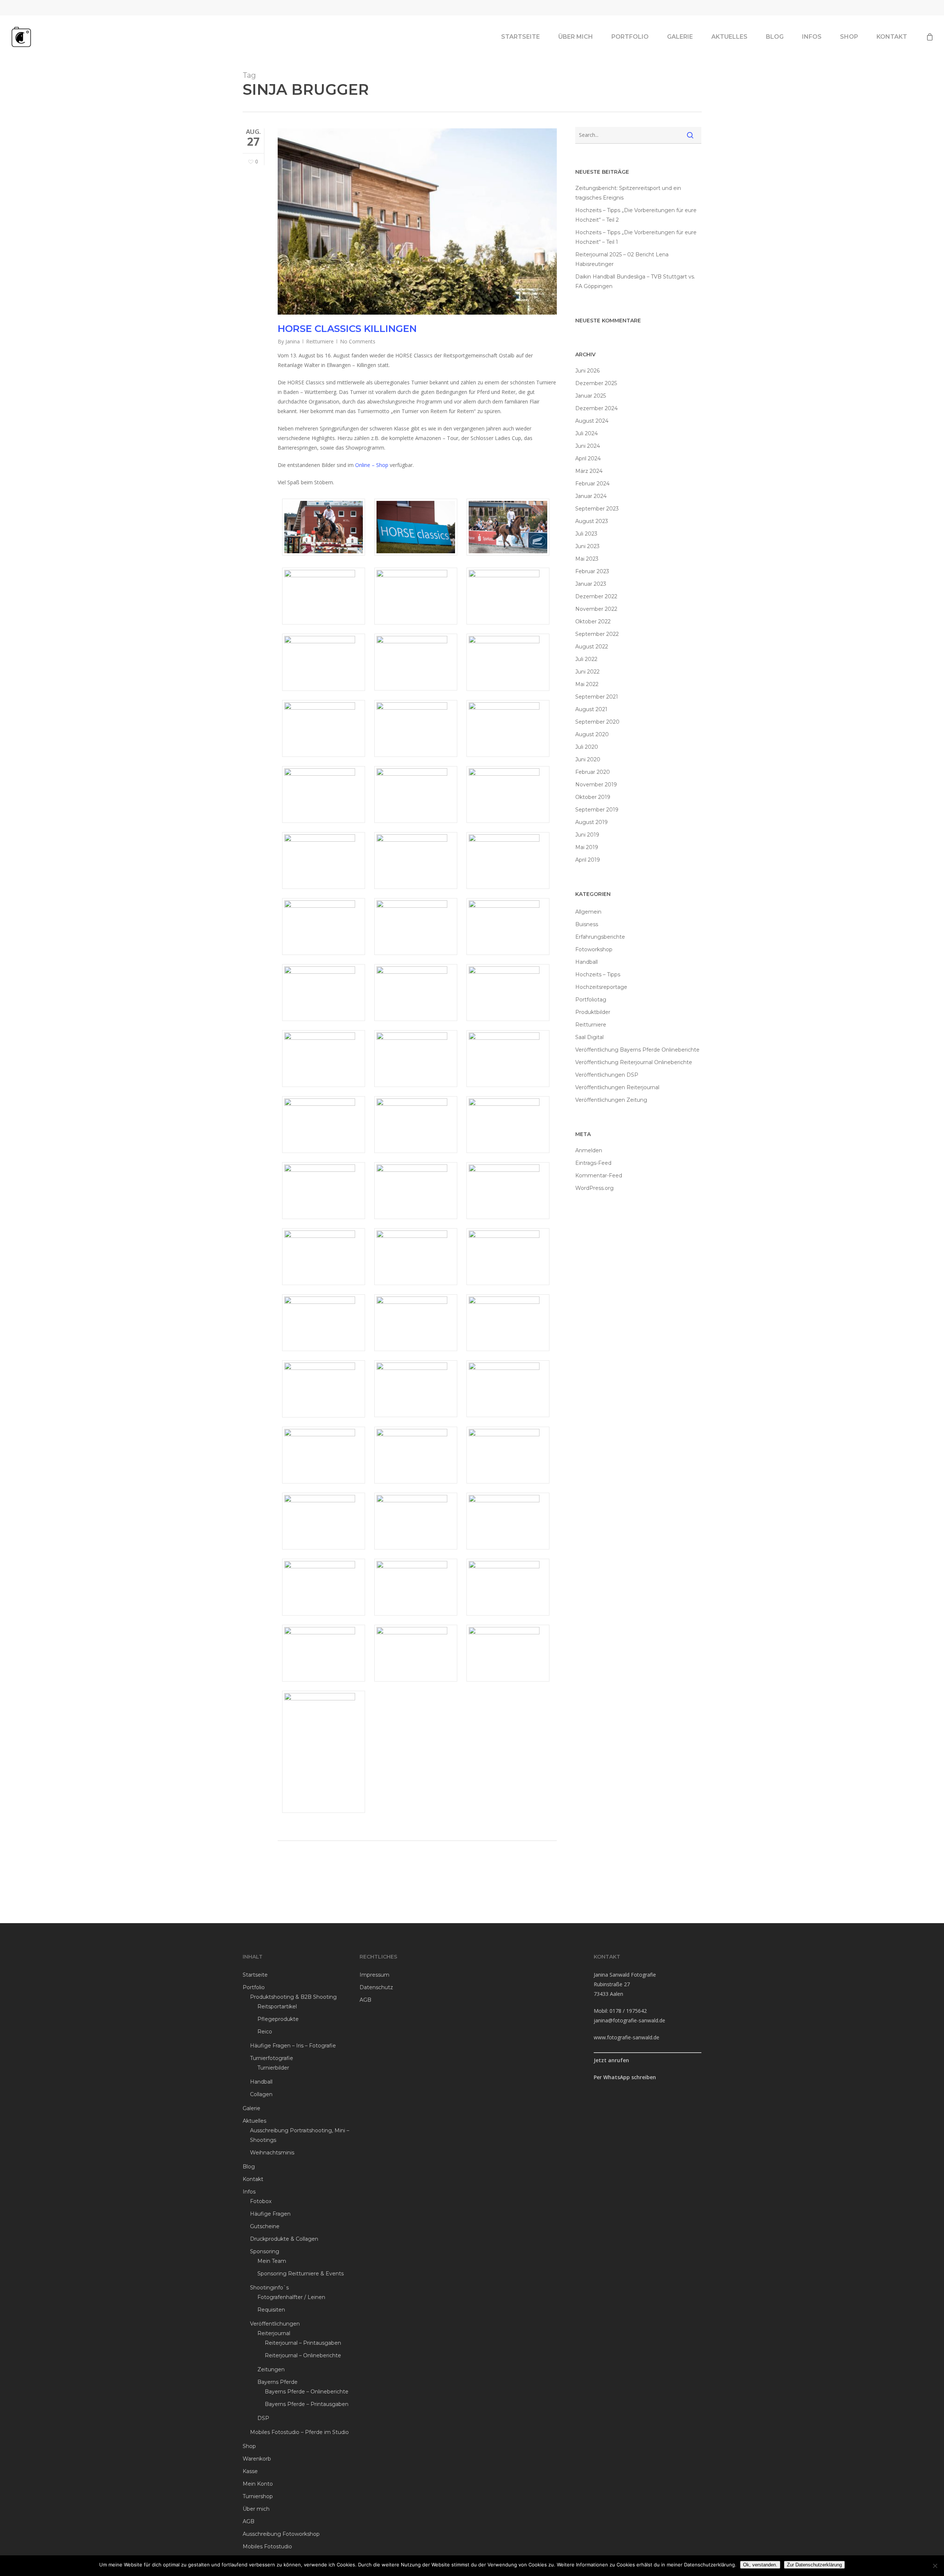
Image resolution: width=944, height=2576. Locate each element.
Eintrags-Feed (593, 1163)
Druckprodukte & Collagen (284, 2239)
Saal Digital (589, 1037)
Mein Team (272, 2261)
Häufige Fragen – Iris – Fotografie (293, 2046)
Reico (265, 2032)
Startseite (255, 1975)
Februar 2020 (593, 772)
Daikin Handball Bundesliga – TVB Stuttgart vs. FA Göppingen (635, 281)
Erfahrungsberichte (600, 937)
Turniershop (258, 2496)
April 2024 (588, 458)
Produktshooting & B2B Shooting (293, 1997)
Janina (293, 341)
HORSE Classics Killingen (347, 329)
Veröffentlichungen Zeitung (611, 1100)
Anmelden (589, 1150)
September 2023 (597, 509)
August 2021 (591, 709)
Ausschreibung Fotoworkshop (281, 2534)
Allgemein (588, 912)
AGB (249, 2521)
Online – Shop (372, 465)
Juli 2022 (586, 659)
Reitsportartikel (277, 2007)
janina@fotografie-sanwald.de (629, 2020)
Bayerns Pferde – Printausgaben (307, 2404)
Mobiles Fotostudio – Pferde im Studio (299, 2432)
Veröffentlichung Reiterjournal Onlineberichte (634, 1062)
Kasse (250, 2471)
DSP (263, 2418)
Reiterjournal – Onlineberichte (303, 2355)
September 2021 (597, 697)
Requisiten (271, 2310)
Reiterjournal (274, 2333)
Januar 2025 (591, 396)
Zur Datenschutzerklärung (814, 2565)
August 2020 (592, 734)
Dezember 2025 (596, 383)
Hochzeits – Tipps (598, 974)
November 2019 (596, 785)
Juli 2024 (586, 433)
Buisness (587, 924)
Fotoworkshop (594, 949)
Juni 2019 (587, 835)
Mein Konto (258, 2484)
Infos (249, 2192)
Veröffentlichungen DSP (607, 1075)
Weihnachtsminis (272, 2153)
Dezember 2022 (596, 596)
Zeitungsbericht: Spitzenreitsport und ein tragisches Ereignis (628, 193)
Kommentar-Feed (599, 1176)
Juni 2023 (587, 546)
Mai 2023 (587, 559)
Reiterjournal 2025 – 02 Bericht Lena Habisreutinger (622, 259)
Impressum (374, 1975)
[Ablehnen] (935, 2566)
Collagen (261, 2094)
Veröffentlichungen (275, 2324)
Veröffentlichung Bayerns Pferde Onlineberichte (637, 1050)
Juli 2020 (587, 747)
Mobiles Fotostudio (267, 2546)
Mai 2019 (587, 847)
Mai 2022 (587, 684)
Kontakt (253, 2179)
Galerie (251, 2108)
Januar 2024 (591, 496)
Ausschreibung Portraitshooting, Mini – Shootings (300, 2135)
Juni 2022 (587, 672)
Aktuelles (254, 2121)
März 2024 (589, 471)
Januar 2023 (591, 584)
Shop (249, 2446)
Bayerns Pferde (277, 2382)
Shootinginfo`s (269, 2288)
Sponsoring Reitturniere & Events (301, 2274)
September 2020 (597, 722)
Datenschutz (376, 1987)
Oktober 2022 (593, 622)
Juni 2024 (588, 446)
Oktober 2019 (593, 797)
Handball (586, 962)
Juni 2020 (588, 759)
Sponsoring (265, 2251)
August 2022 (592, 647)
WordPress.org (594, 1188)
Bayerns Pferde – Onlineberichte (307, 2392)
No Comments (358, 341)
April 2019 (588, 860)
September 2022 (597, 634)
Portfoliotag (591, 1000)
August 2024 (592, 421)
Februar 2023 (592, 571)
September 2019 (597, 810)
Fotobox (261, 2201)
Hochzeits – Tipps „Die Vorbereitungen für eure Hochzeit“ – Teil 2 (636, 215)
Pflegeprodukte (278, 2019)
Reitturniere (320, 341)
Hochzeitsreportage (601, 987)
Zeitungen (271, 2369)
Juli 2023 (586, 534)
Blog (249, 2167)
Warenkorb (257, 2459)
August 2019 (591, 822)
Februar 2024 (592, 484)
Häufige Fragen (270, 2214)
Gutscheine (265, 2226)
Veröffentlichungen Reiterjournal (617, 1087)
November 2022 (596, 609)
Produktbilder (593, 1012)
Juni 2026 (587, 371)
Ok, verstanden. (760, 2565)
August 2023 (592, 521)
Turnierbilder (273, 2068)
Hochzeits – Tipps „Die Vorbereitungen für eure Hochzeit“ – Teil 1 (636, 237)
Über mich (256, 2509)
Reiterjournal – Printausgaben (303, 2343)
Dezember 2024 (596, 408)
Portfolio (254, 1987)
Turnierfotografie (272, 2058)
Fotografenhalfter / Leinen (291, 2297)
